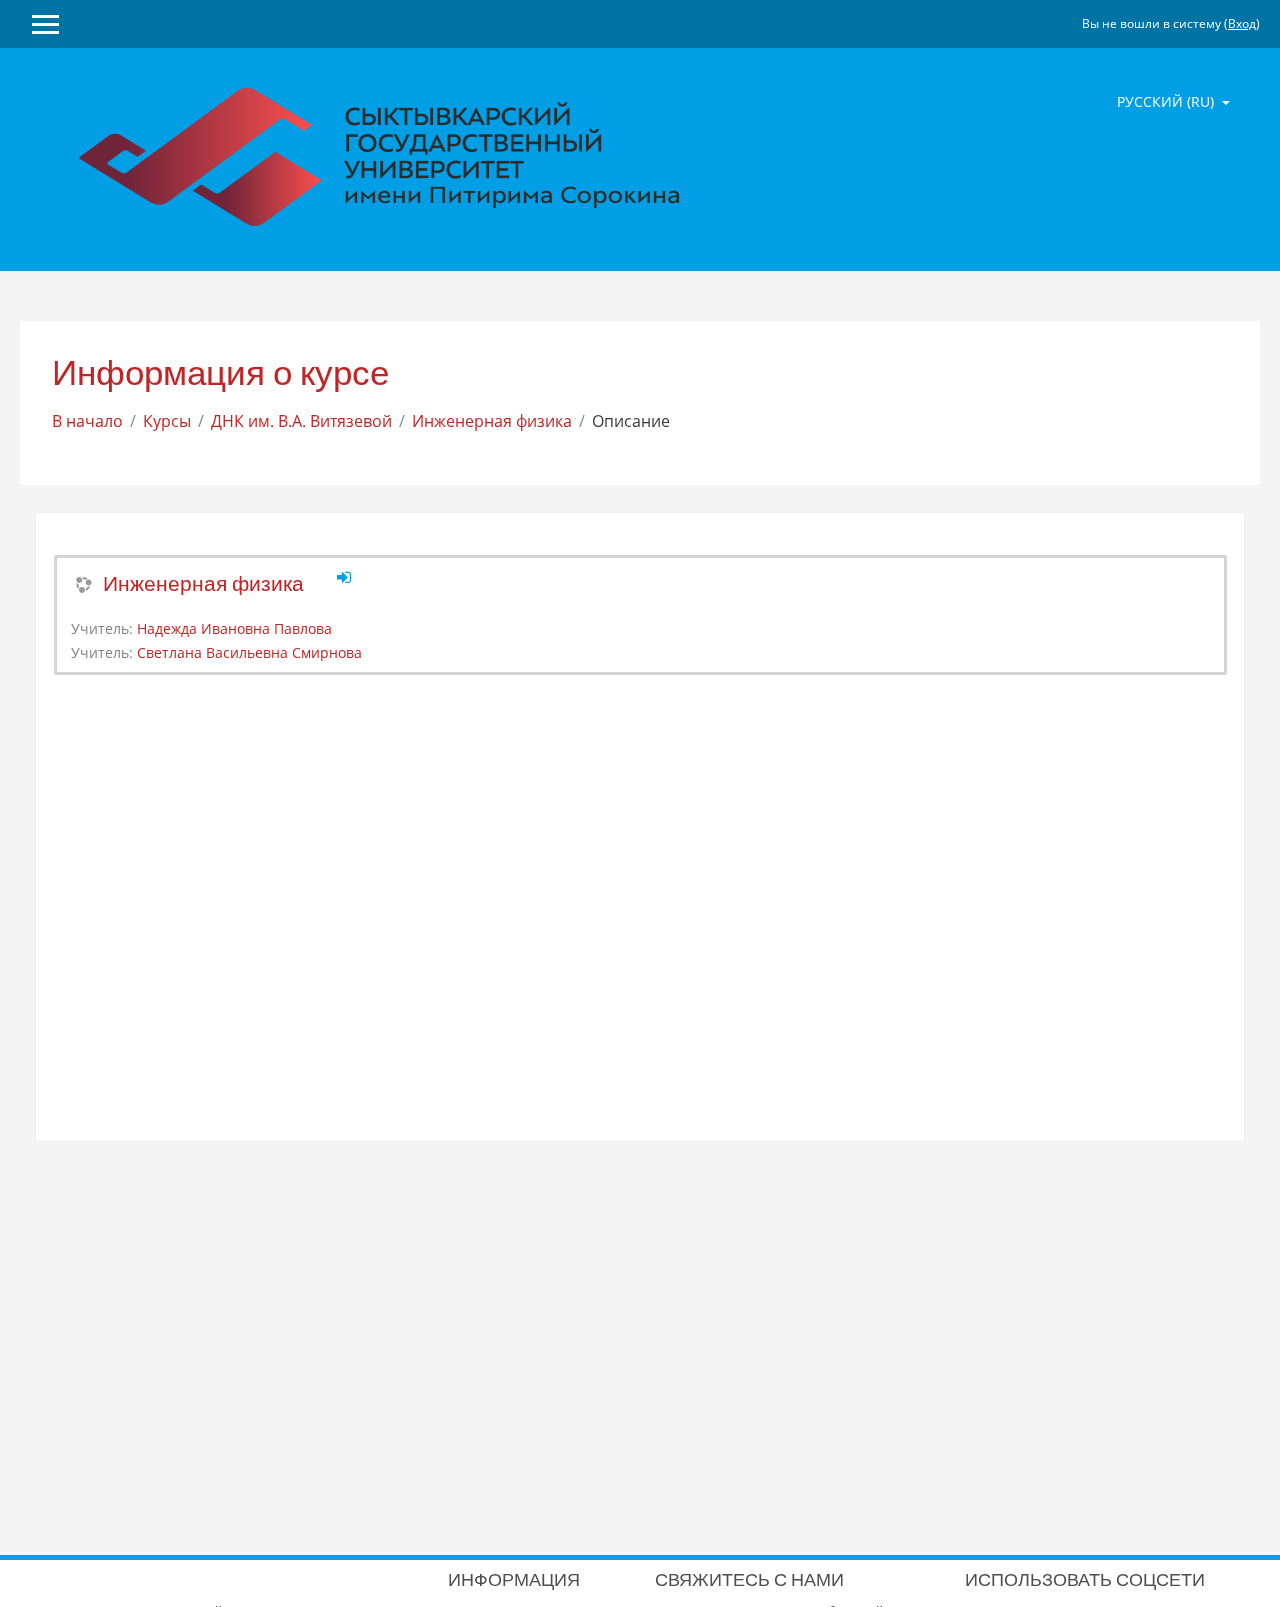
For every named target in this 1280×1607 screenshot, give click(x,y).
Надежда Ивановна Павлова (234, 628)
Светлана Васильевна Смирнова (249, 652)
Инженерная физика (492, 421)
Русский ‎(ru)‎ (1167, 101)
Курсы (167, 421)
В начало (87, 421)
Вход (1242, 23)
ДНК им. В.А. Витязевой (301, 421)
